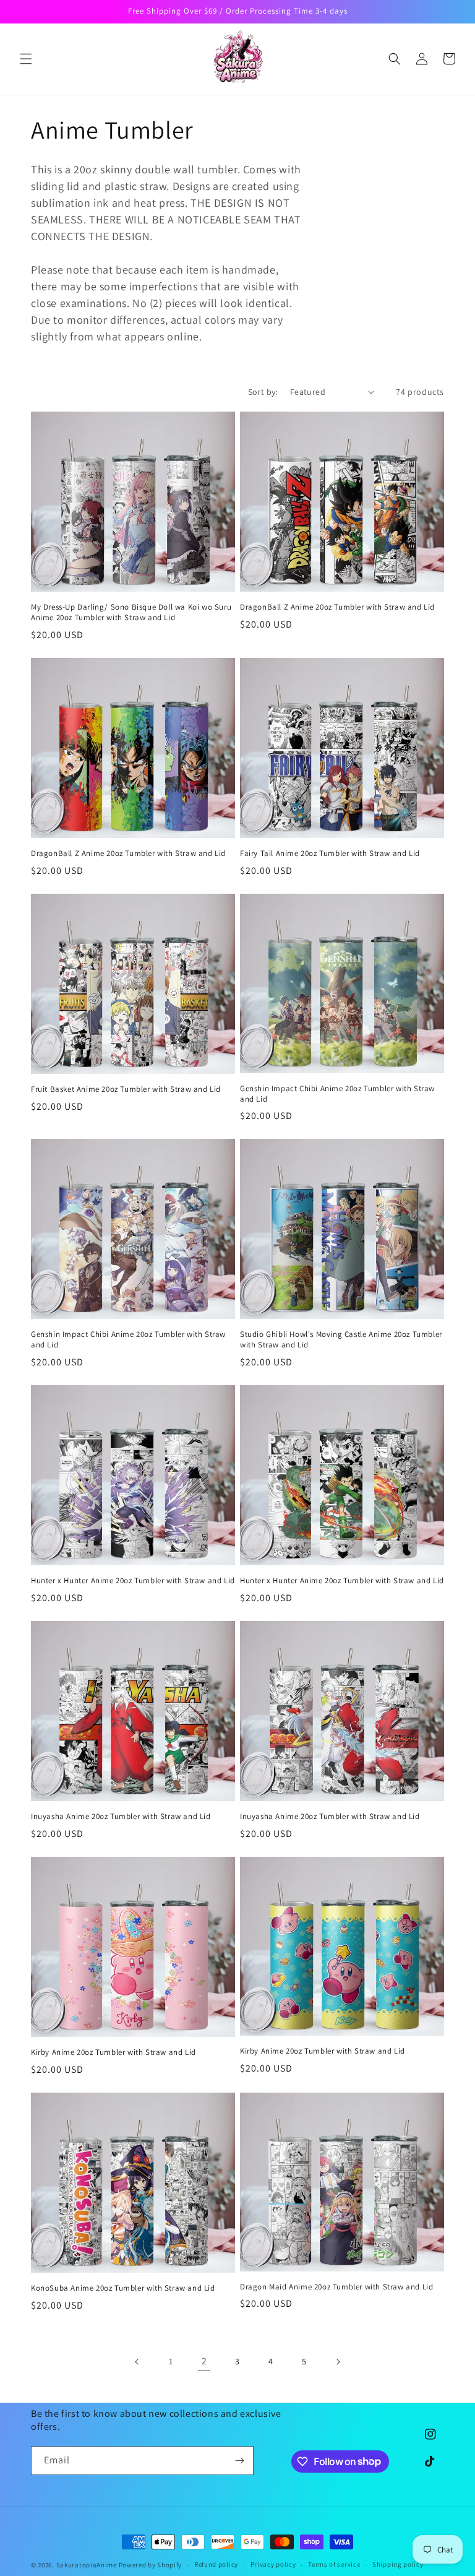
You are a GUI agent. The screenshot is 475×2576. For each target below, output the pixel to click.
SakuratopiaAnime (87, 2565)
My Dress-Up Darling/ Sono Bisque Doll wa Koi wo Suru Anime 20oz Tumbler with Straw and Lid (131, 612)
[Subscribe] (239, 2461)
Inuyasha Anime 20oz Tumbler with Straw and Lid (121, 1817)
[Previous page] (137, 2362)
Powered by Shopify (151, 2565)
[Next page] (338, 2362)
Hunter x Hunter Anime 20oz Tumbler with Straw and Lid (133, 1581)
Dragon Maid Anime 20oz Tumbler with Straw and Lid (336, 2287)
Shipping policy (398, 2564)
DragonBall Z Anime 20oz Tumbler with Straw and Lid (337, 607)
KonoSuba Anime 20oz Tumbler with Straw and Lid (123, 2288)
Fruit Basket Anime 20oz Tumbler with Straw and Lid (126, 1089)
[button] (26, 59)
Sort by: (263, 392)
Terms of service (334, 2564)
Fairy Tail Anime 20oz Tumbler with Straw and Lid (330, 854)
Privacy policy (273, 2564)
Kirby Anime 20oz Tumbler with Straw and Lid (113, 2052)
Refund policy (216, 2564)
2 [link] (204, 2361)
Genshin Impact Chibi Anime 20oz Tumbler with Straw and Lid (337, 1094)
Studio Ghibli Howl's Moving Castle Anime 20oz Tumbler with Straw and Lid (341, 1340)
